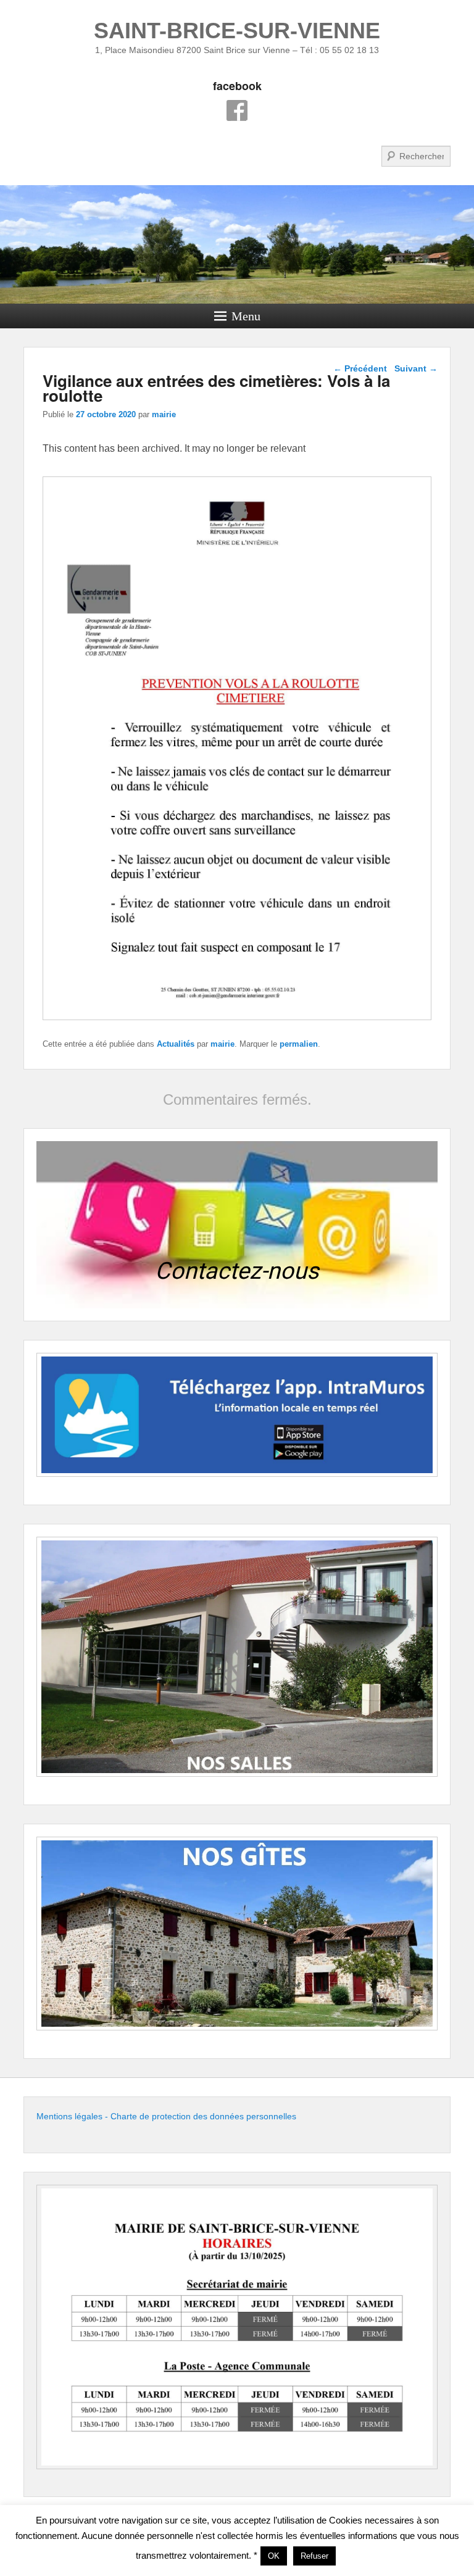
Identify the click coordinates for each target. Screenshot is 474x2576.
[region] (237, 1224)
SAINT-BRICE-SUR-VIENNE (237, 31)
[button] (237, 1224)
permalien (299, 1044)
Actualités (176, 1044)
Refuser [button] (314, 2556)
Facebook (237, 110)
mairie (164, 414)
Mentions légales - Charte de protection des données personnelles (166, 2116)
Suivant (416, 368)
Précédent (360, 368)
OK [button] (274, 2556)
